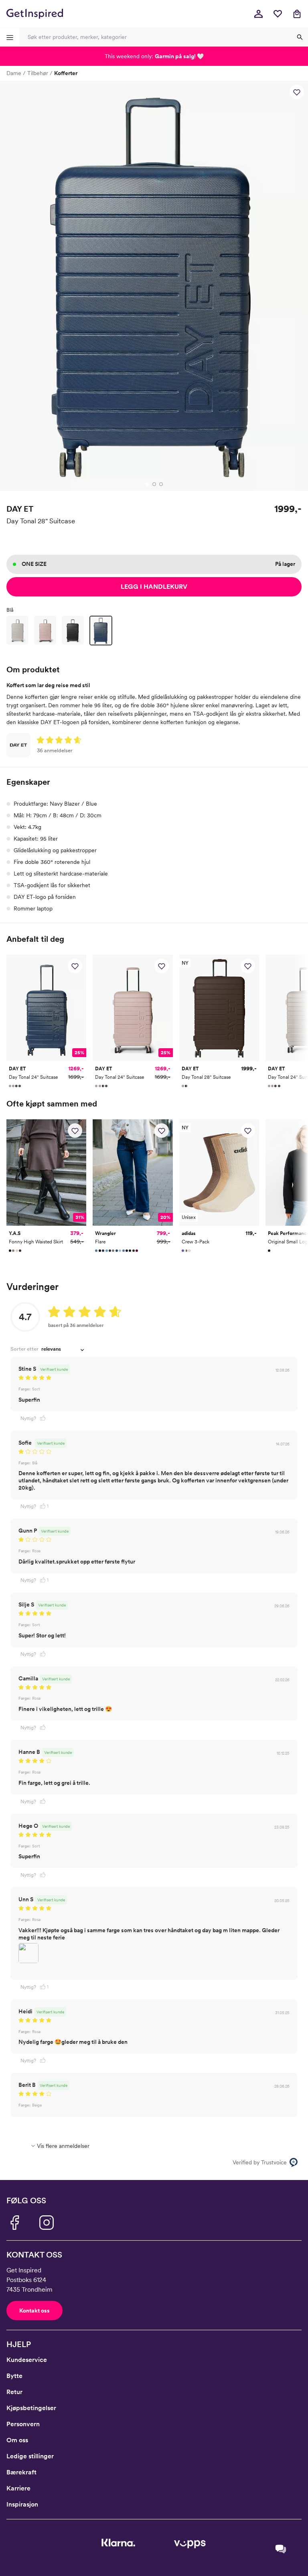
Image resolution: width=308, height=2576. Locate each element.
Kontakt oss (34, 2311)
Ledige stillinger (30, 2456)
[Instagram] (47, 2223)
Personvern (23, 2424)
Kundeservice (27, 2360)
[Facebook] (14, 2223)
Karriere (18, 2488)
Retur (14, 2392)
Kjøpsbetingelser (31, 2408)
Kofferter (66, 73)
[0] (278, 14)
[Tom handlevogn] (297, 14)
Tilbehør (38, 73)
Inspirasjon (22, 2504)
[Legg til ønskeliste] (297, 92)
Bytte (14, 2376)
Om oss (17, 2440)
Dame (14, 73)
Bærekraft (21, 2472)
